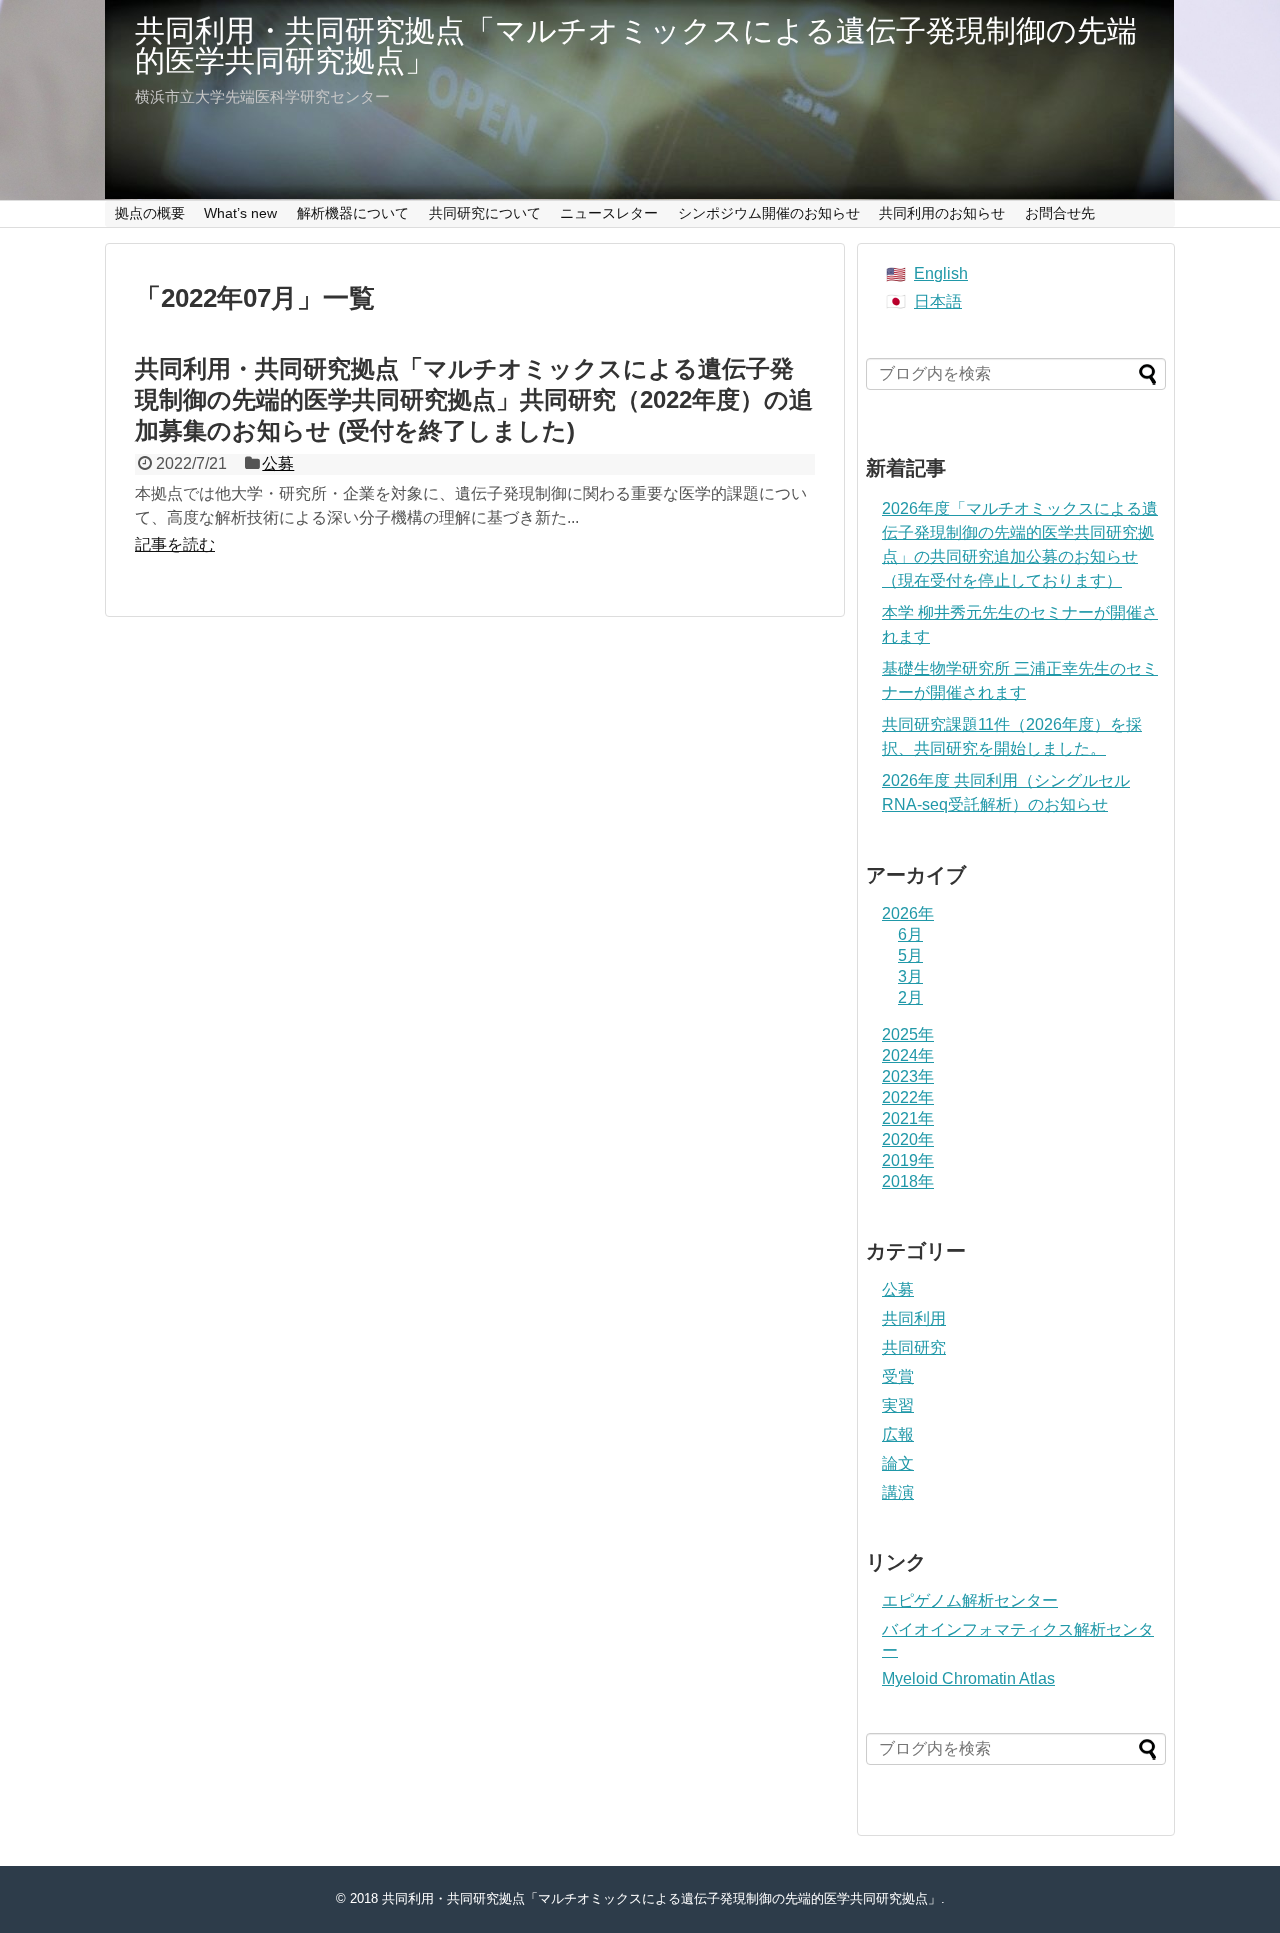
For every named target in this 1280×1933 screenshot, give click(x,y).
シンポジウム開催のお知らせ (769, 213)
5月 (910, 955)
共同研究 (914, 1347)
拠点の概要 (150, 213)
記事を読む (175, 544)
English (941, 273)
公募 (278, 463)
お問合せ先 (1060, 213)
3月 (910, 976)
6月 (910, 934)
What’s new (240, 213)
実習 (898, 1405)
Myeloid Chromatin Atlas (968, 1678)
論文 (898, 1463)
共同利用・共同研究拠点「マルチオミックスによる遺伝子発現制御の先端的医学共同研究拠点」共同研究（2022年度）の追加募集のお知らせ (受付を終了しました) (474, 399)
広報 (898, 1434)
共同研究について (485, 213)
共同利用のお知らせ (942, 213)
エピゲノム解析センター (970, 1600)
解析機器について (353, 213)
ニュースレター (609, 213)
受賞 (898, 1376)
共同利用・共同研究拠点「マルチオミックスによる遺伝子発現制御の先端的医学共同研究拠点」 (636, 45)
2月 (910, 997)
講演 (898, 1492)
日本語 (938, 301)
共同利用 (914, 1318)
